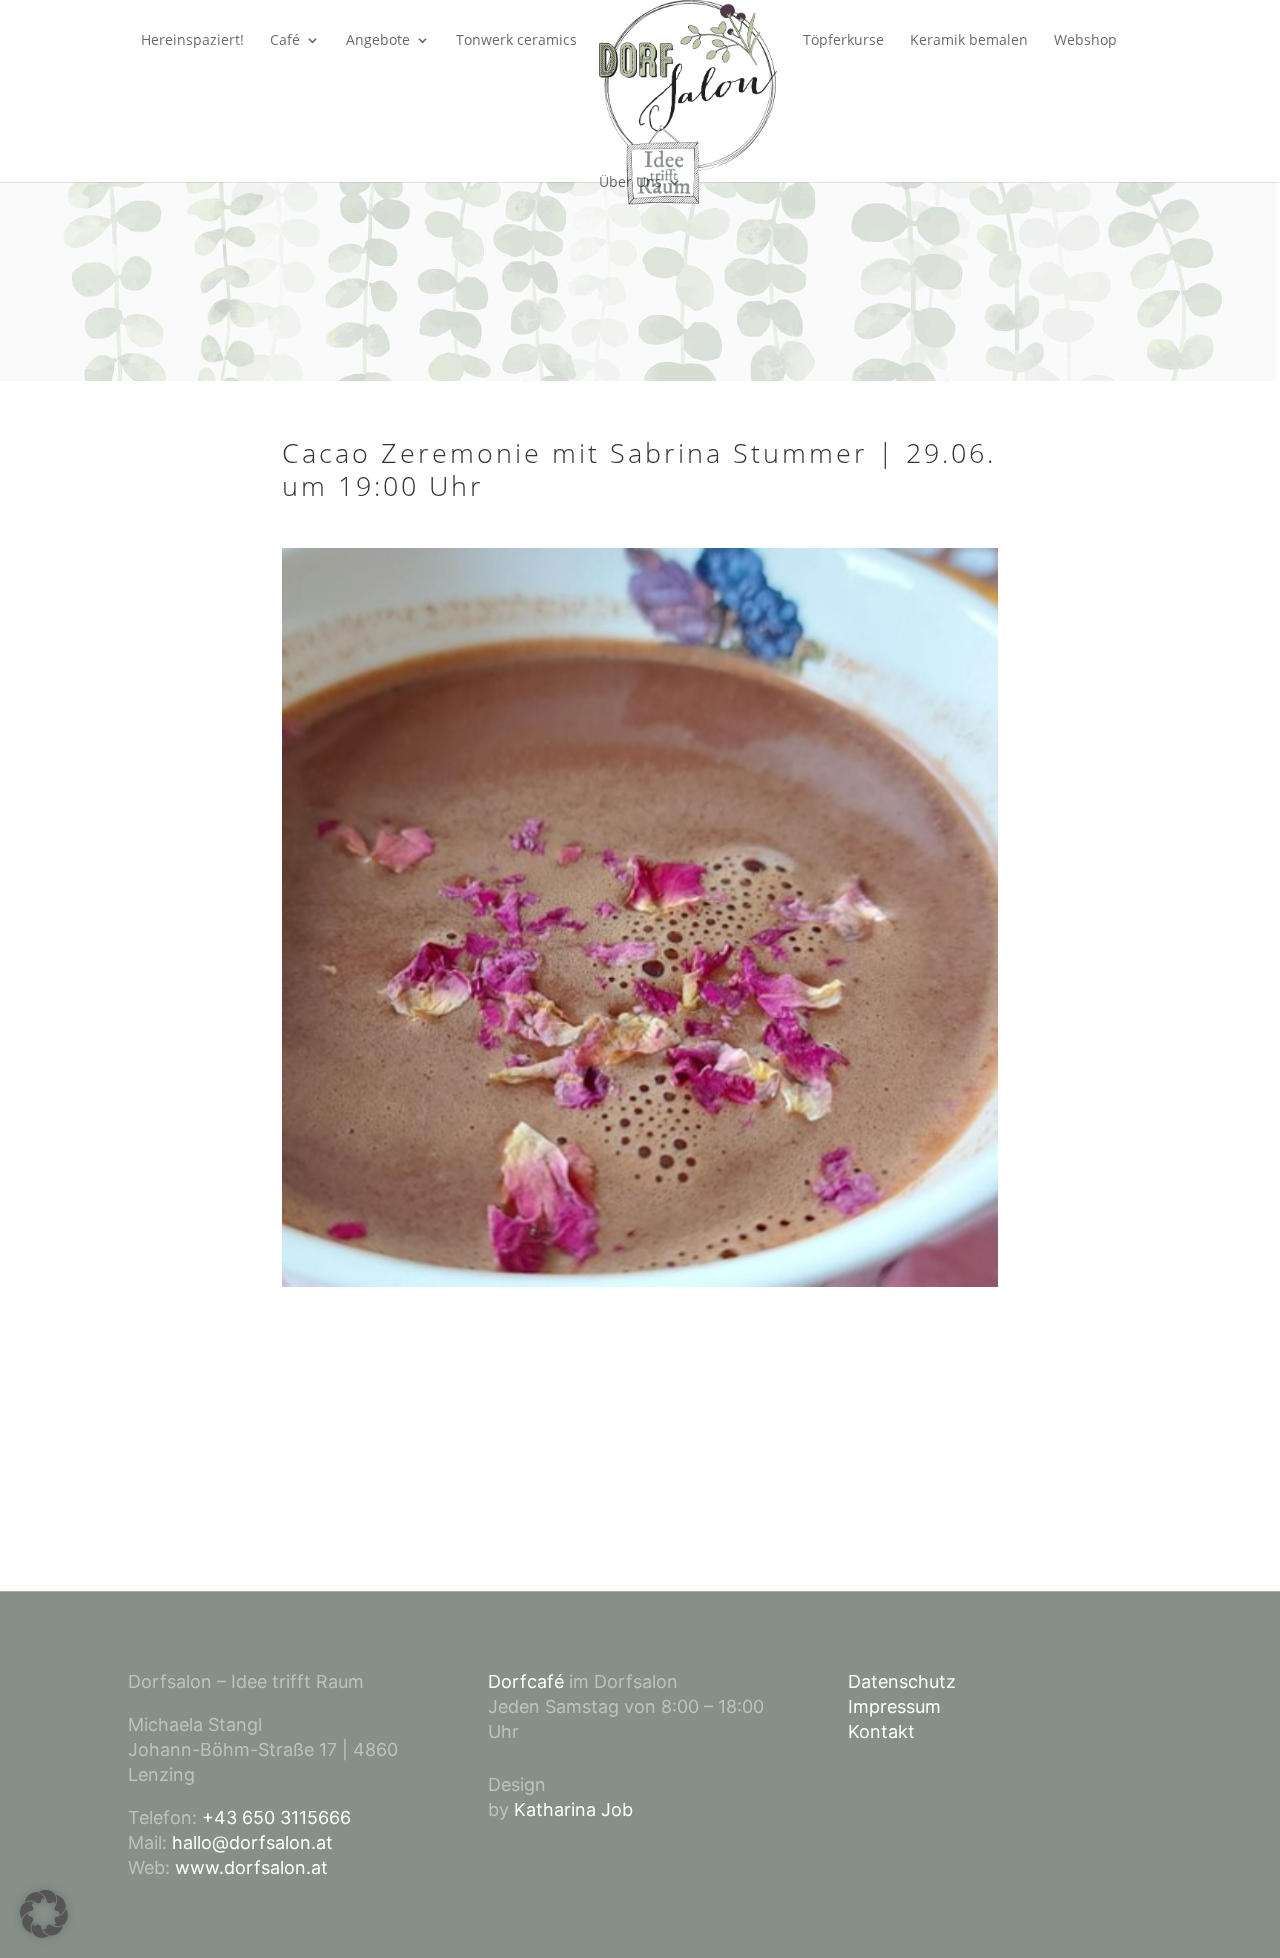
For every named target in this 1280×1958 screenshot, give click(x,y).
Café (285, 41)
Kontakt (881, 1731)
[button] (44, 1914)
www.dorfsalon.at (251, 1867)
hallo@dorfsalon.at (252, 1842)
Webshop (1085, 41)
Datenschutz (902, 1681)
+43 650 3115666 (276, 1817)
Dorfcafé (526, 1681)
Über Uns (630, 183)
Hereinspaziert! (192, 41)
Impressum (894, 1706)
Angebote (378, 41)
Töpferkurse (843, 41)
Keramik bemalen (969, 41)
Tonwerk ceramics (516, 41)
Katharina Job (573, 1809)
